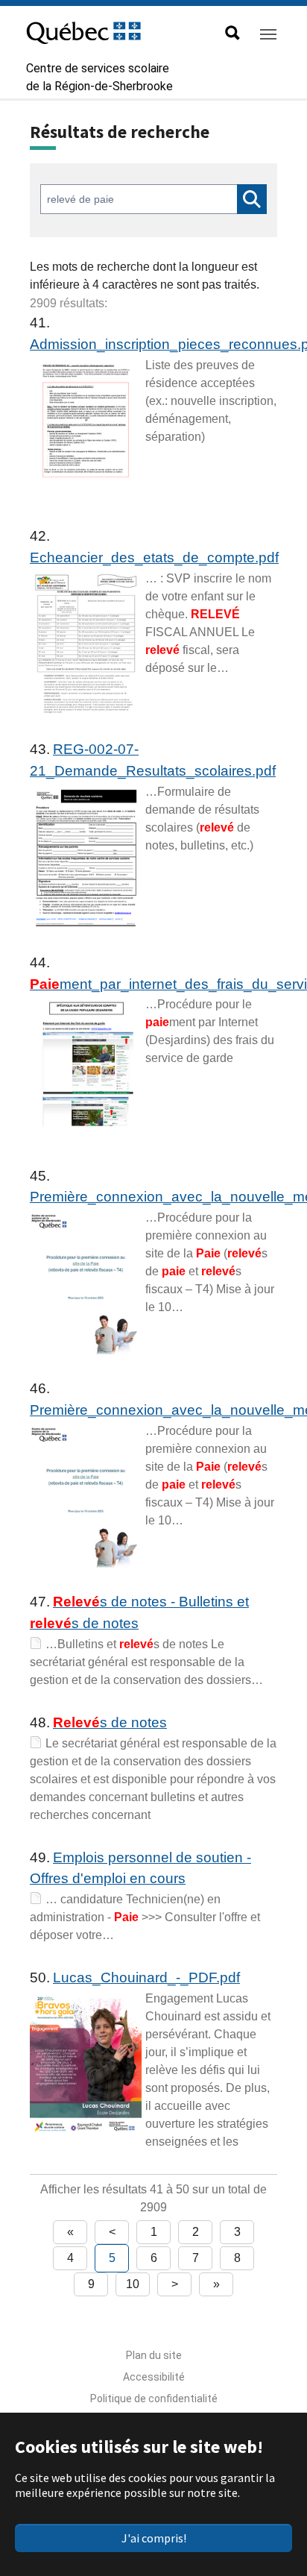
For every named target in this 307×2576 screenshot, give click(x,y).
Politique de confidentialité (154, 2398)
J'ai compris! (154, 2538)
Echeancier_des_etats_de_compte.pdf (154, 557)
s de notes (110, 1722)
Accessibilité (154, 2377)
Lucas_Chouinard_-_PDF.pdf (146, 1977)
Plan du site (154, 2355)
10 (133, 2284)
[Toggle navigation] (268, 34)
